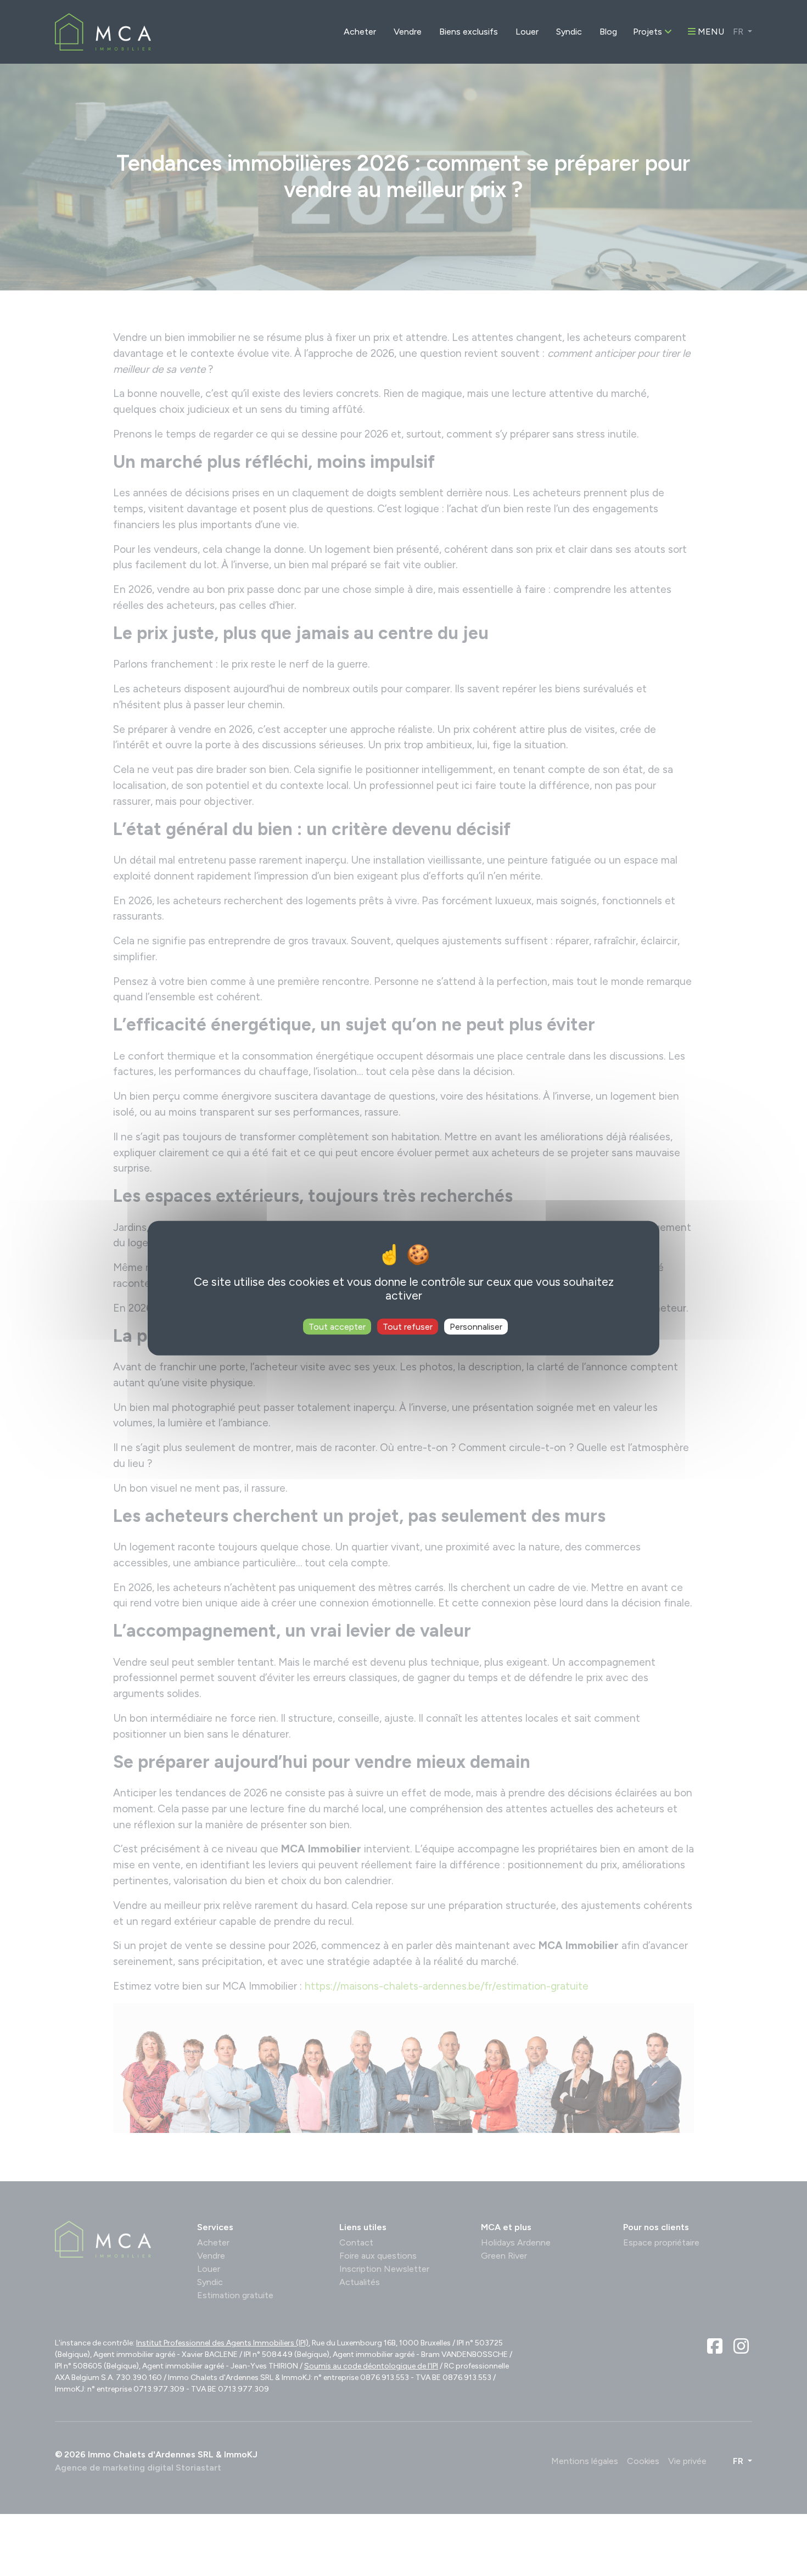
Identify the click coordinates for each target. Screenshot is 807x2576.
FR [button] (739, 32)
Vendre (408, 32)
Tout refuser (408, 1326)
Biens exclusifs (469, 32)
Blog (608, 32)
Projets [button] (649, 32)
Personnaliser (476, 1326)
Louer (527, 32)
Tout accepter (337, 1326)
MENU (710, 32)
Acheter (360, 32)
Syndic (569, 32)
